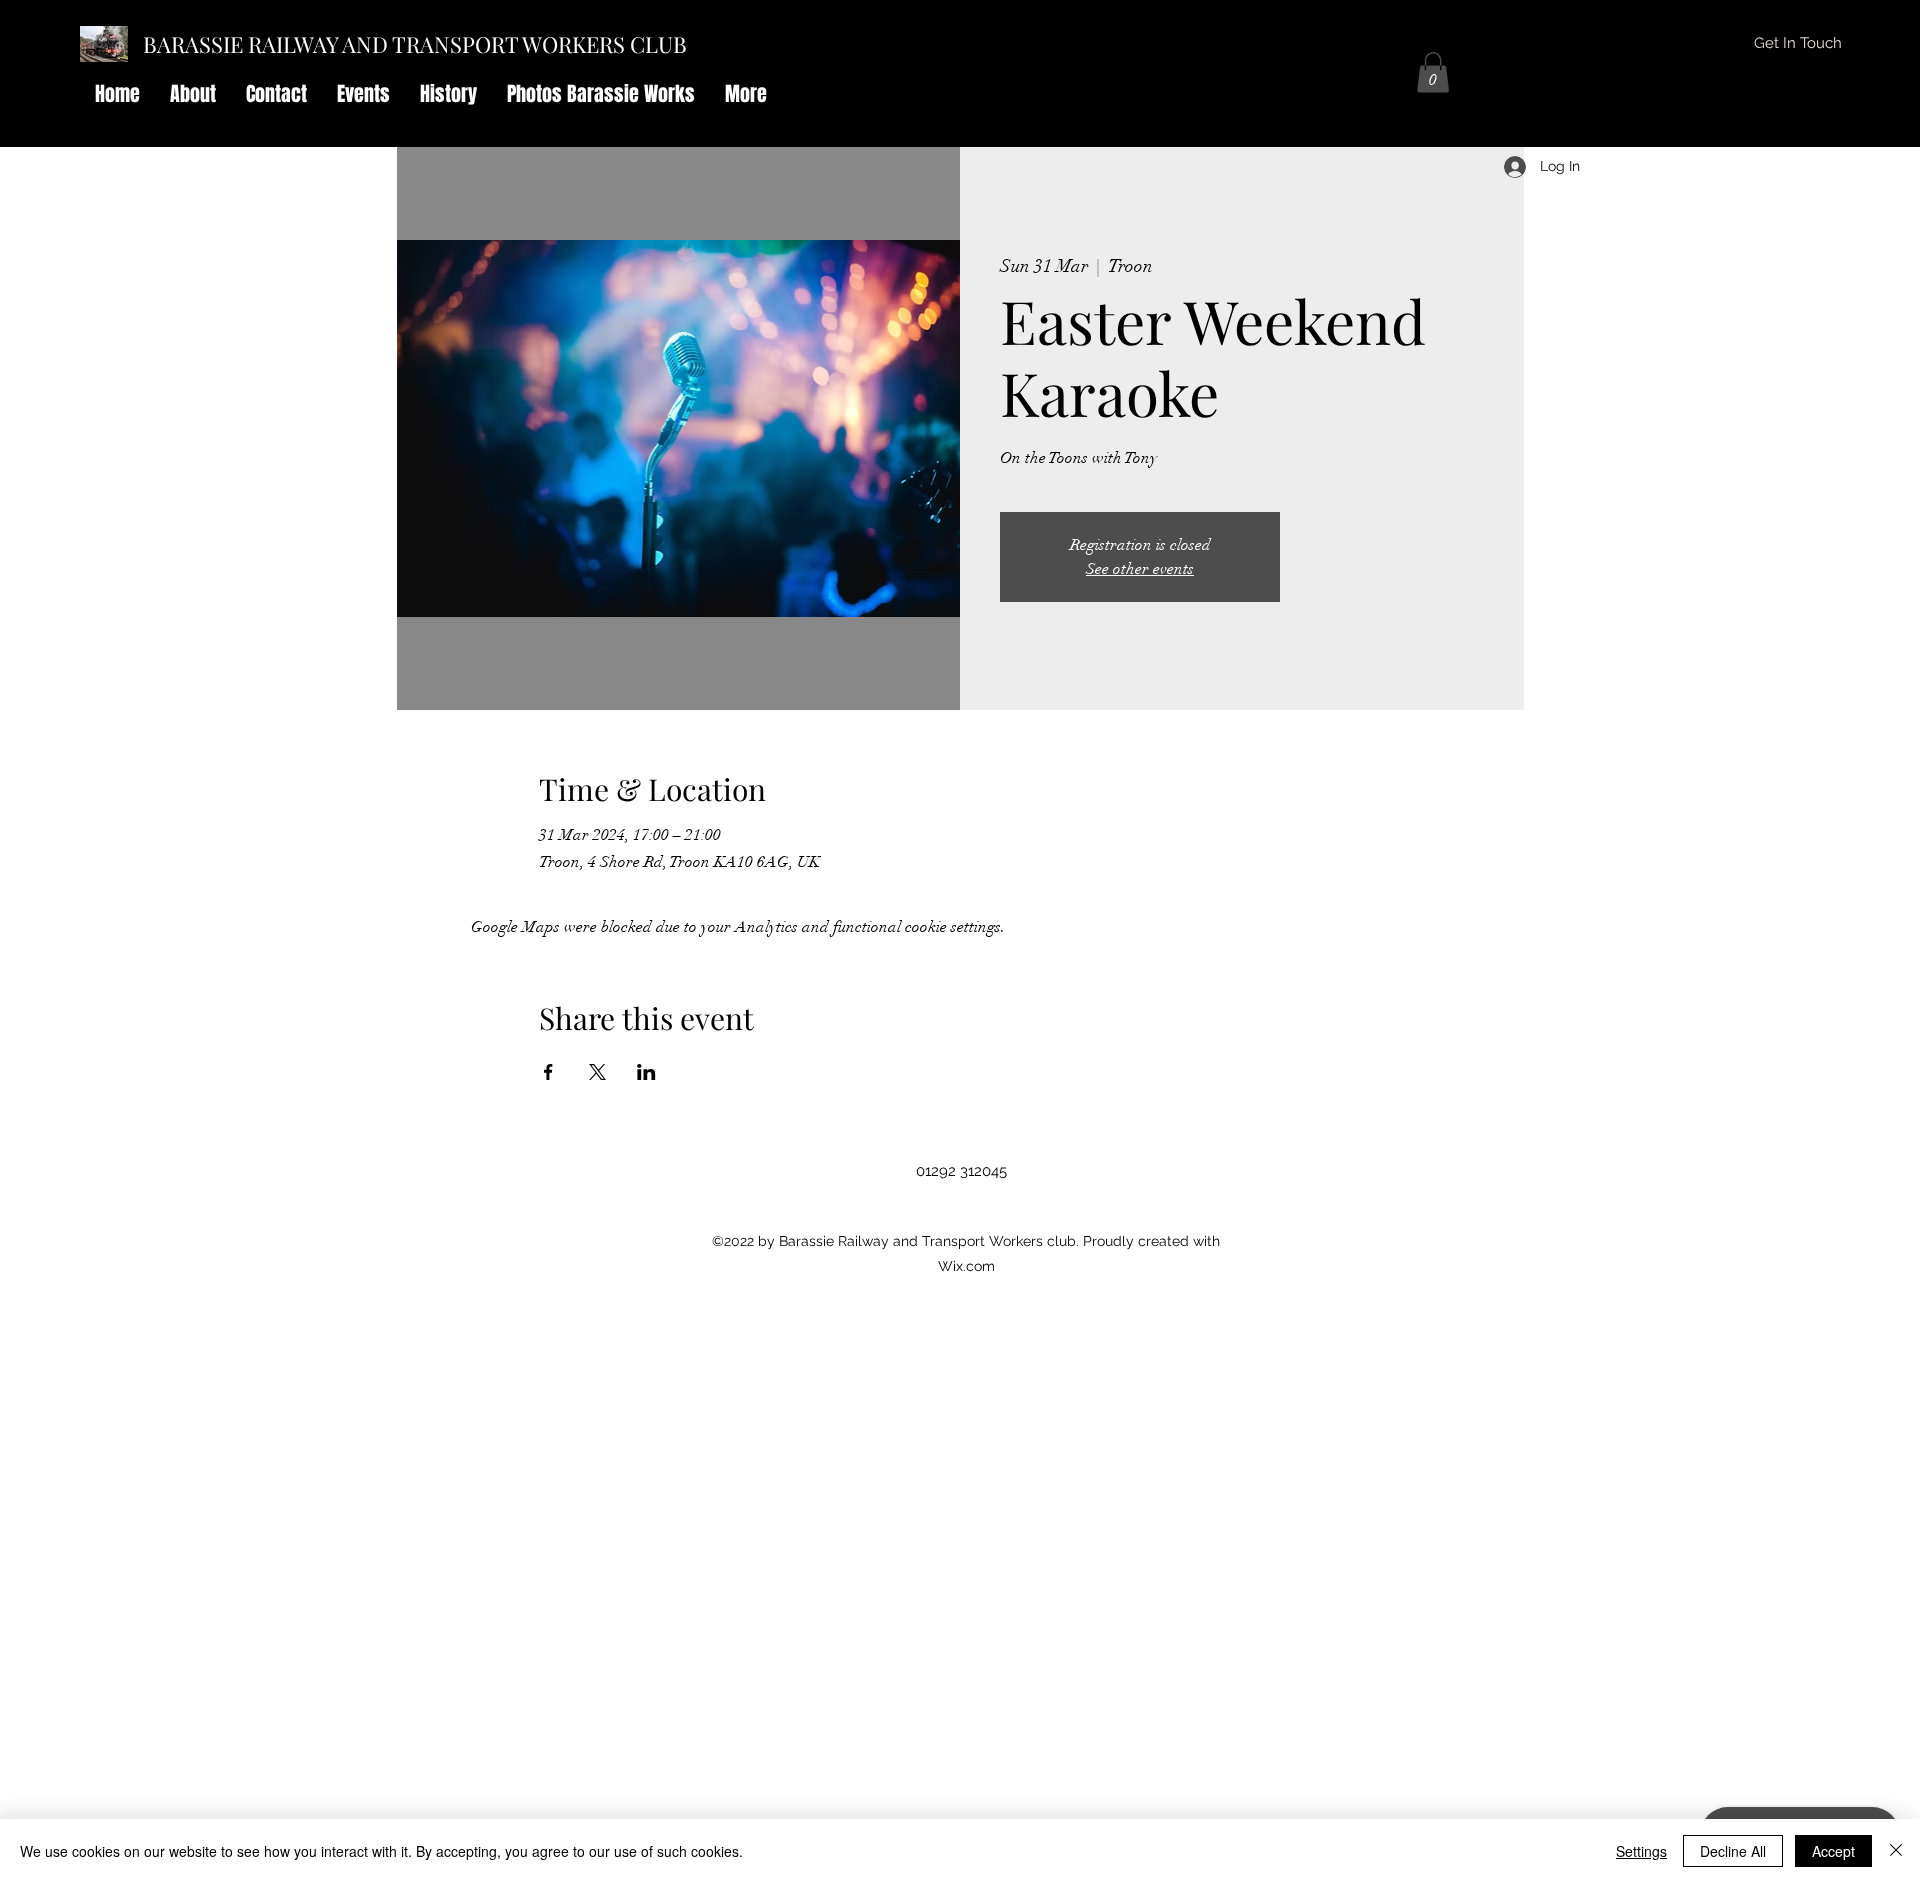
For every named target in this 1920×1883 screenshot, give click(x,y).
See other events (1140, 569)
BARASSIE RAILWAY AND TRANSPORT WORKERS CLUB (415, 44)
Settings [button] (1641, 1851)
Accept (1833, 1851)
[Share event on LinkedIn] (646, 1072)
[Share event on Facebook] (548, 1072)
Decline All (1733, 1851)
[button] (1433, 72)
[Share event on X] (597, 1072)
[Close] (1896, 1851)
